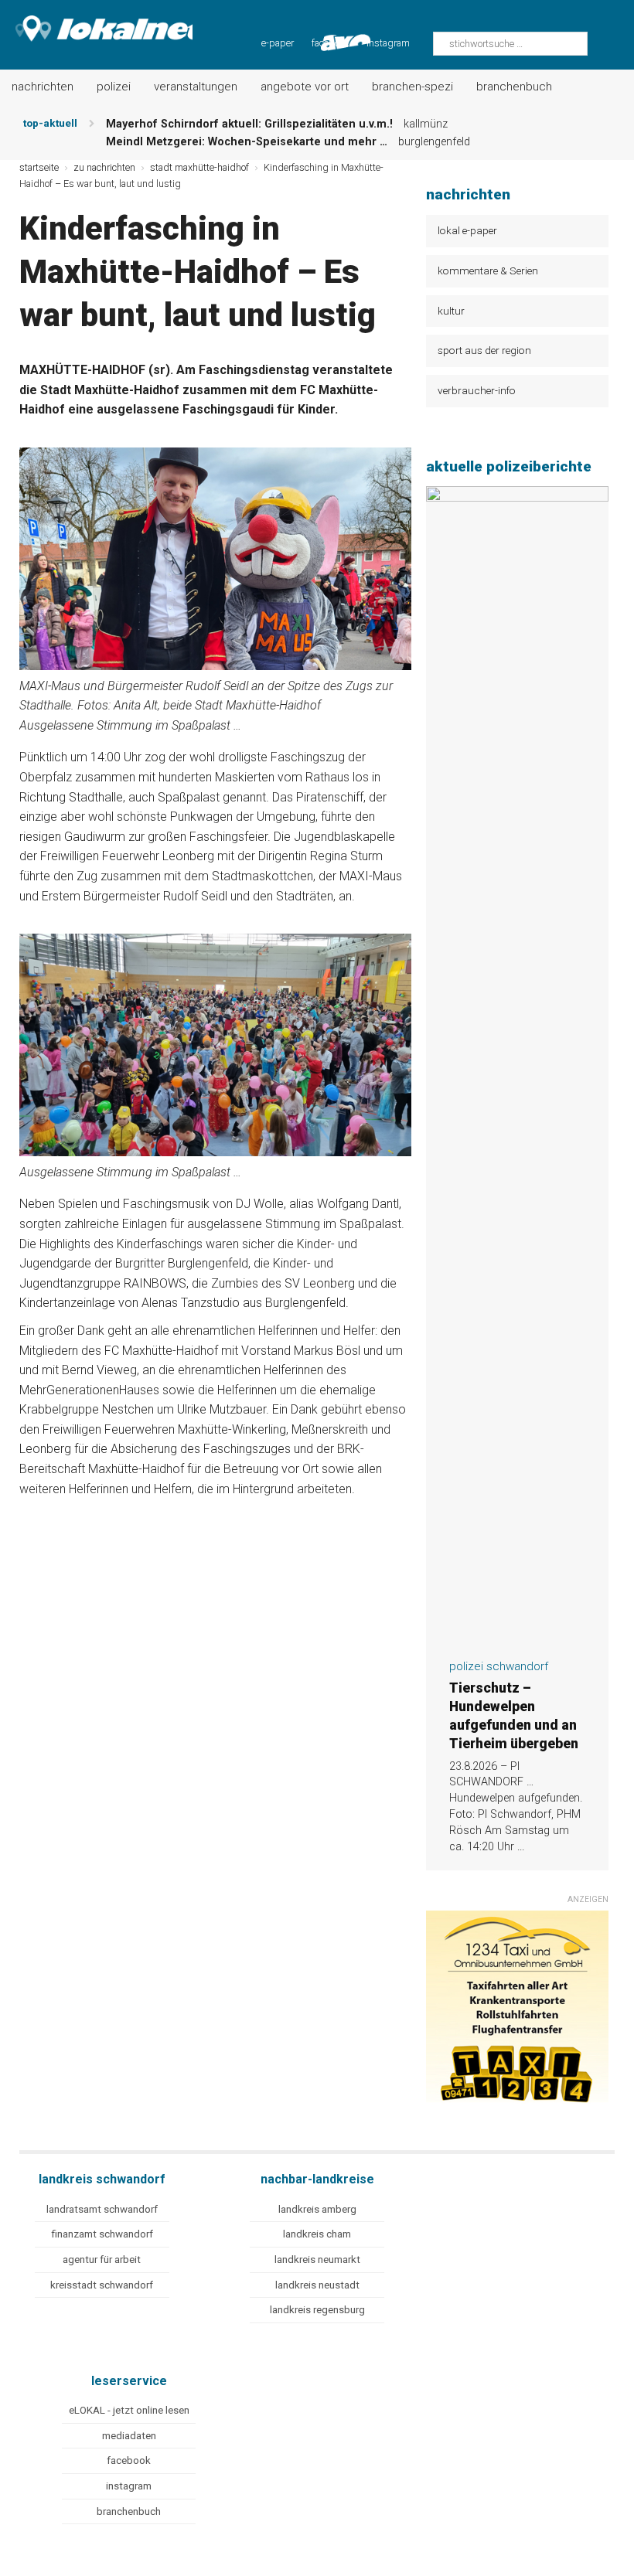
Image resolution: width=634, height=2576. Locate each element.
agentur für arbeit (102, 2260)
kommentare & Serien (488, 271)
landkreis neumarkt (317, 2260)
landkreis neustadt (317, 2285)
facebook (129, 2460)
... (521, 1847)
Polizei (114, 87)
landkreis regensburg (317, 2310)
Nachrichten (43, 87)
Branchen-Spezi (412, 87)
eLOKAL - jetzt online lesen (129, 2410)
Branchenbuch (514, 87)
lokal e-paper (467, 230)
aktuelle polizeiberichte (509, 466)
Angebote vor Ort (305, 87)
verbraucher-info (477, 390)
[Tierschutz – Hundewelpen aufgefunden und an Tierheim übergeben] (517, 1637)
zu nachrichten (104, 167)
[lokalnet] (96, 25)
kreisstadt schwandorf (102, 2285)
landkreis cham (317, 2234)
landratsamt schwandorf (102, 2209)
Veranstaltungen (196, 87)
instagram (388, 43)
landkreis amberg (317, 2209)
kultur (451, 311)
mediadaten (129, 2436)
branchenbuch (129, 2511)
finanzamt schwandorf (102, 2234)
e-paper (278, 43)
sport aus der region (484, 350)
